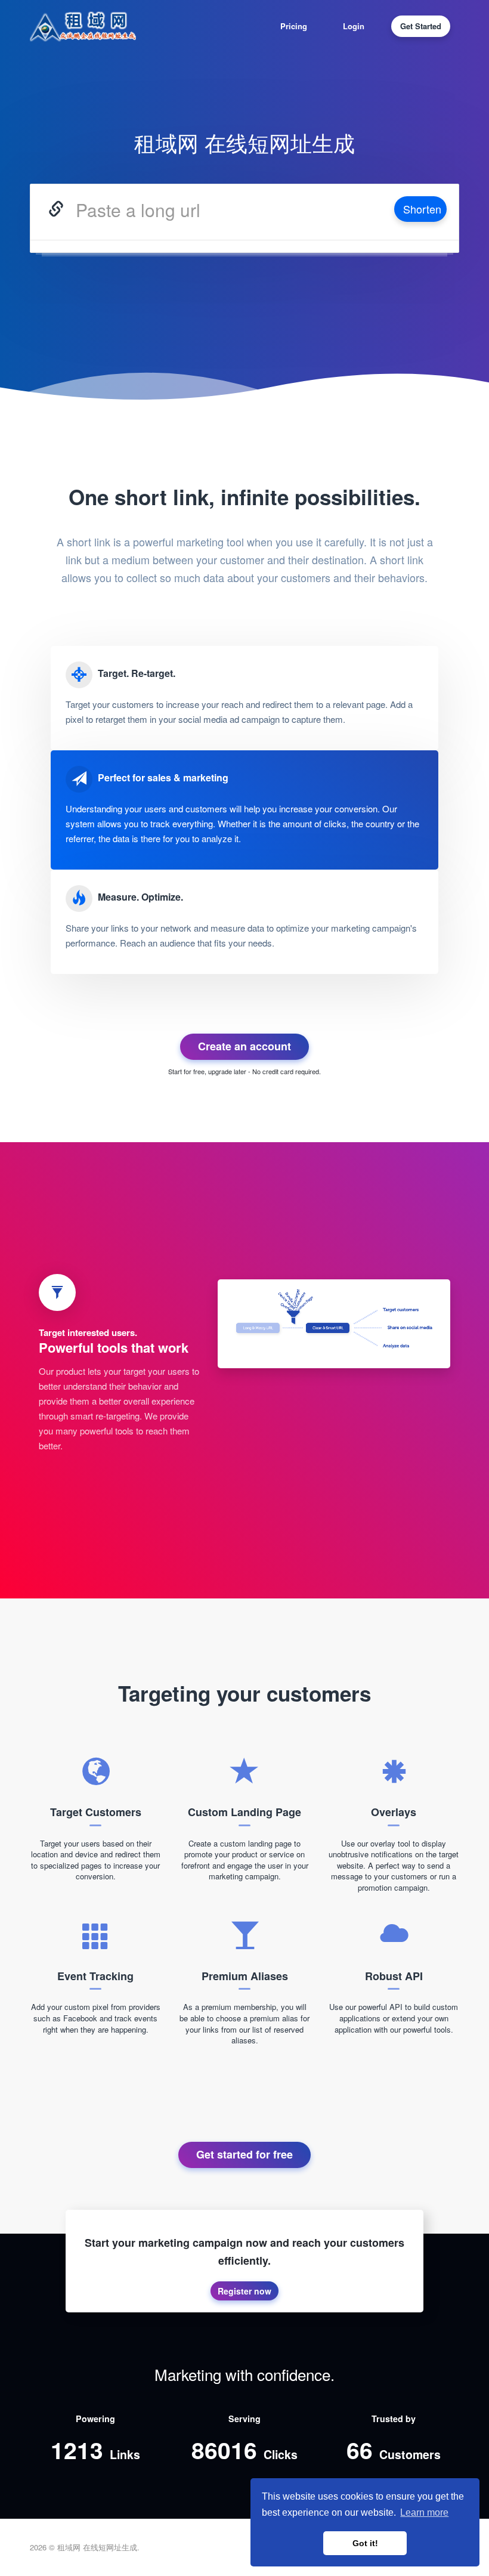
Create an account (244, 1046)
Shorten (422, 209)
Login (354, 26)
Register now (244, 2291)
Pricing (294, 26)
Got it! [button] (365, 2543)
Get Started (421, 26)
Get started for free (244, 2154)
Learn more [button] (424, 2512)
